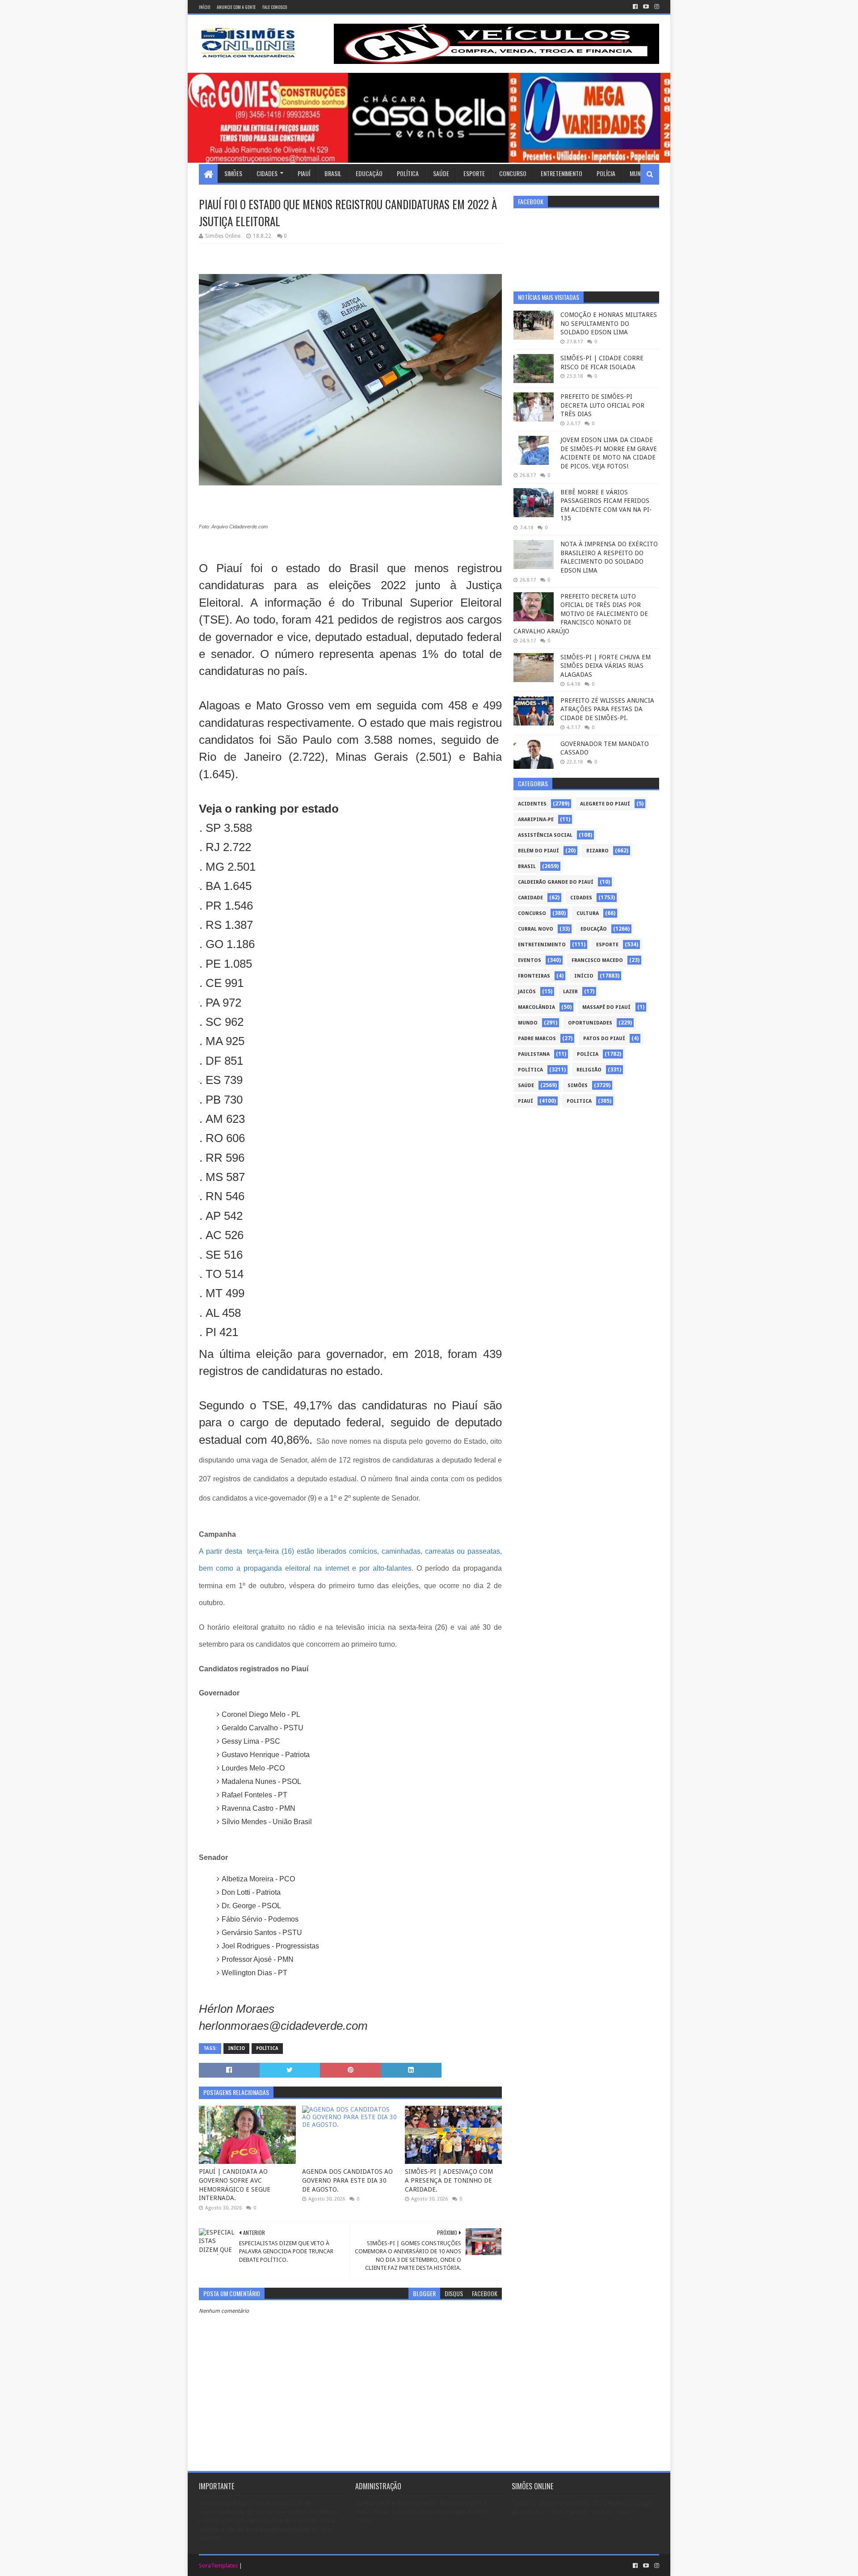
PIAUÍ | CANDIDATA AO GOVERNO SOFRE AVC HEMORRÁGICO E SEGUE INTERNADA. (235, 2185)
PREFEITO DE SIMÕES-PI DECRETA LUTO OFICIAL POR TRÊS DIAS (602, 405)
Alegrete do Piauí (605, 804)
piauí (526, 1101)
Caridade (530, 898)
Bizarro (597, 851)
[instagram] (656, 7)
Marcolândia (536, 1007)
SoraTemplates (218, 2565)
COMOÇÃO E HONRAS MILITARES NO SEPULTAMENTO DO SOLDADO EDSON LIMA (609, 323)
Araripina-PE (536, 820)
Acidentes (532, 804)
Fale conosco (275, 7)
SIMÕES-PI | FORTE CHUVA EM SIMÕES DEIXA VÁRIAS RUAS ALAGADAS (606, 666)
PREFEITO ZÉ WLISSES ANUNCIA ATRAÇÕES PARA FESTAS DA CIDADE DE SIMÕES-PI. (607, 709)
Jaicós (527, 992)
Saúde (441, 173)
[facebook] (635, 7)
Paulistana (534, 1054)
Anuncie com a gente (236, 7)
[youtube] (646, 7)
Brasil (333, 173)
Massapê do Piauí (606, 1007)
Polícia (606, 173)
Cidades (267, 173)
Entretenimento (561, 173)
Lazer (570, 992)
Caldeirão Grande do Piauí (556, 882)
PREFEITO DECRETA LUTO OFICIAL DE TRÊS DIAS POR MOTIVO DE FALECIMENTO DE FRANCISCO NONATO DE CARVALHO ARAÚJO (581, 614)
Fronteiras (534, 976)
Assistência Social (545, 835)
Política (408, 173)
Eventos (530, 960)
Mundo (639, 173)
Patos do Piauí (604, 1039)
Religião (589, 1070)
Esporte (474, 173)
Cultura (588, 913)
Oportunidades (590, 1023)
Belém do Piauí (538, 851)
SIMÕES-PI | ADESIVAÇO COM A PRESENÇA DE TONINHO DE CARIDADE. (449, 2180)
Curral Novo (536, 929)
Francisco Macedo (597, 960)
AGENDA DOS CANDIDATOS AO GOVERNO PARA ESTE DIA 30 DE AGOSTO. (347, 2180)
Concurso (513, 173)
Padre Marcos (537, 1039)
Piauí (304, 173)
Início (204, 7)
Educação (369, 173)
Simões (233, 173)
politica (579, 1101)
